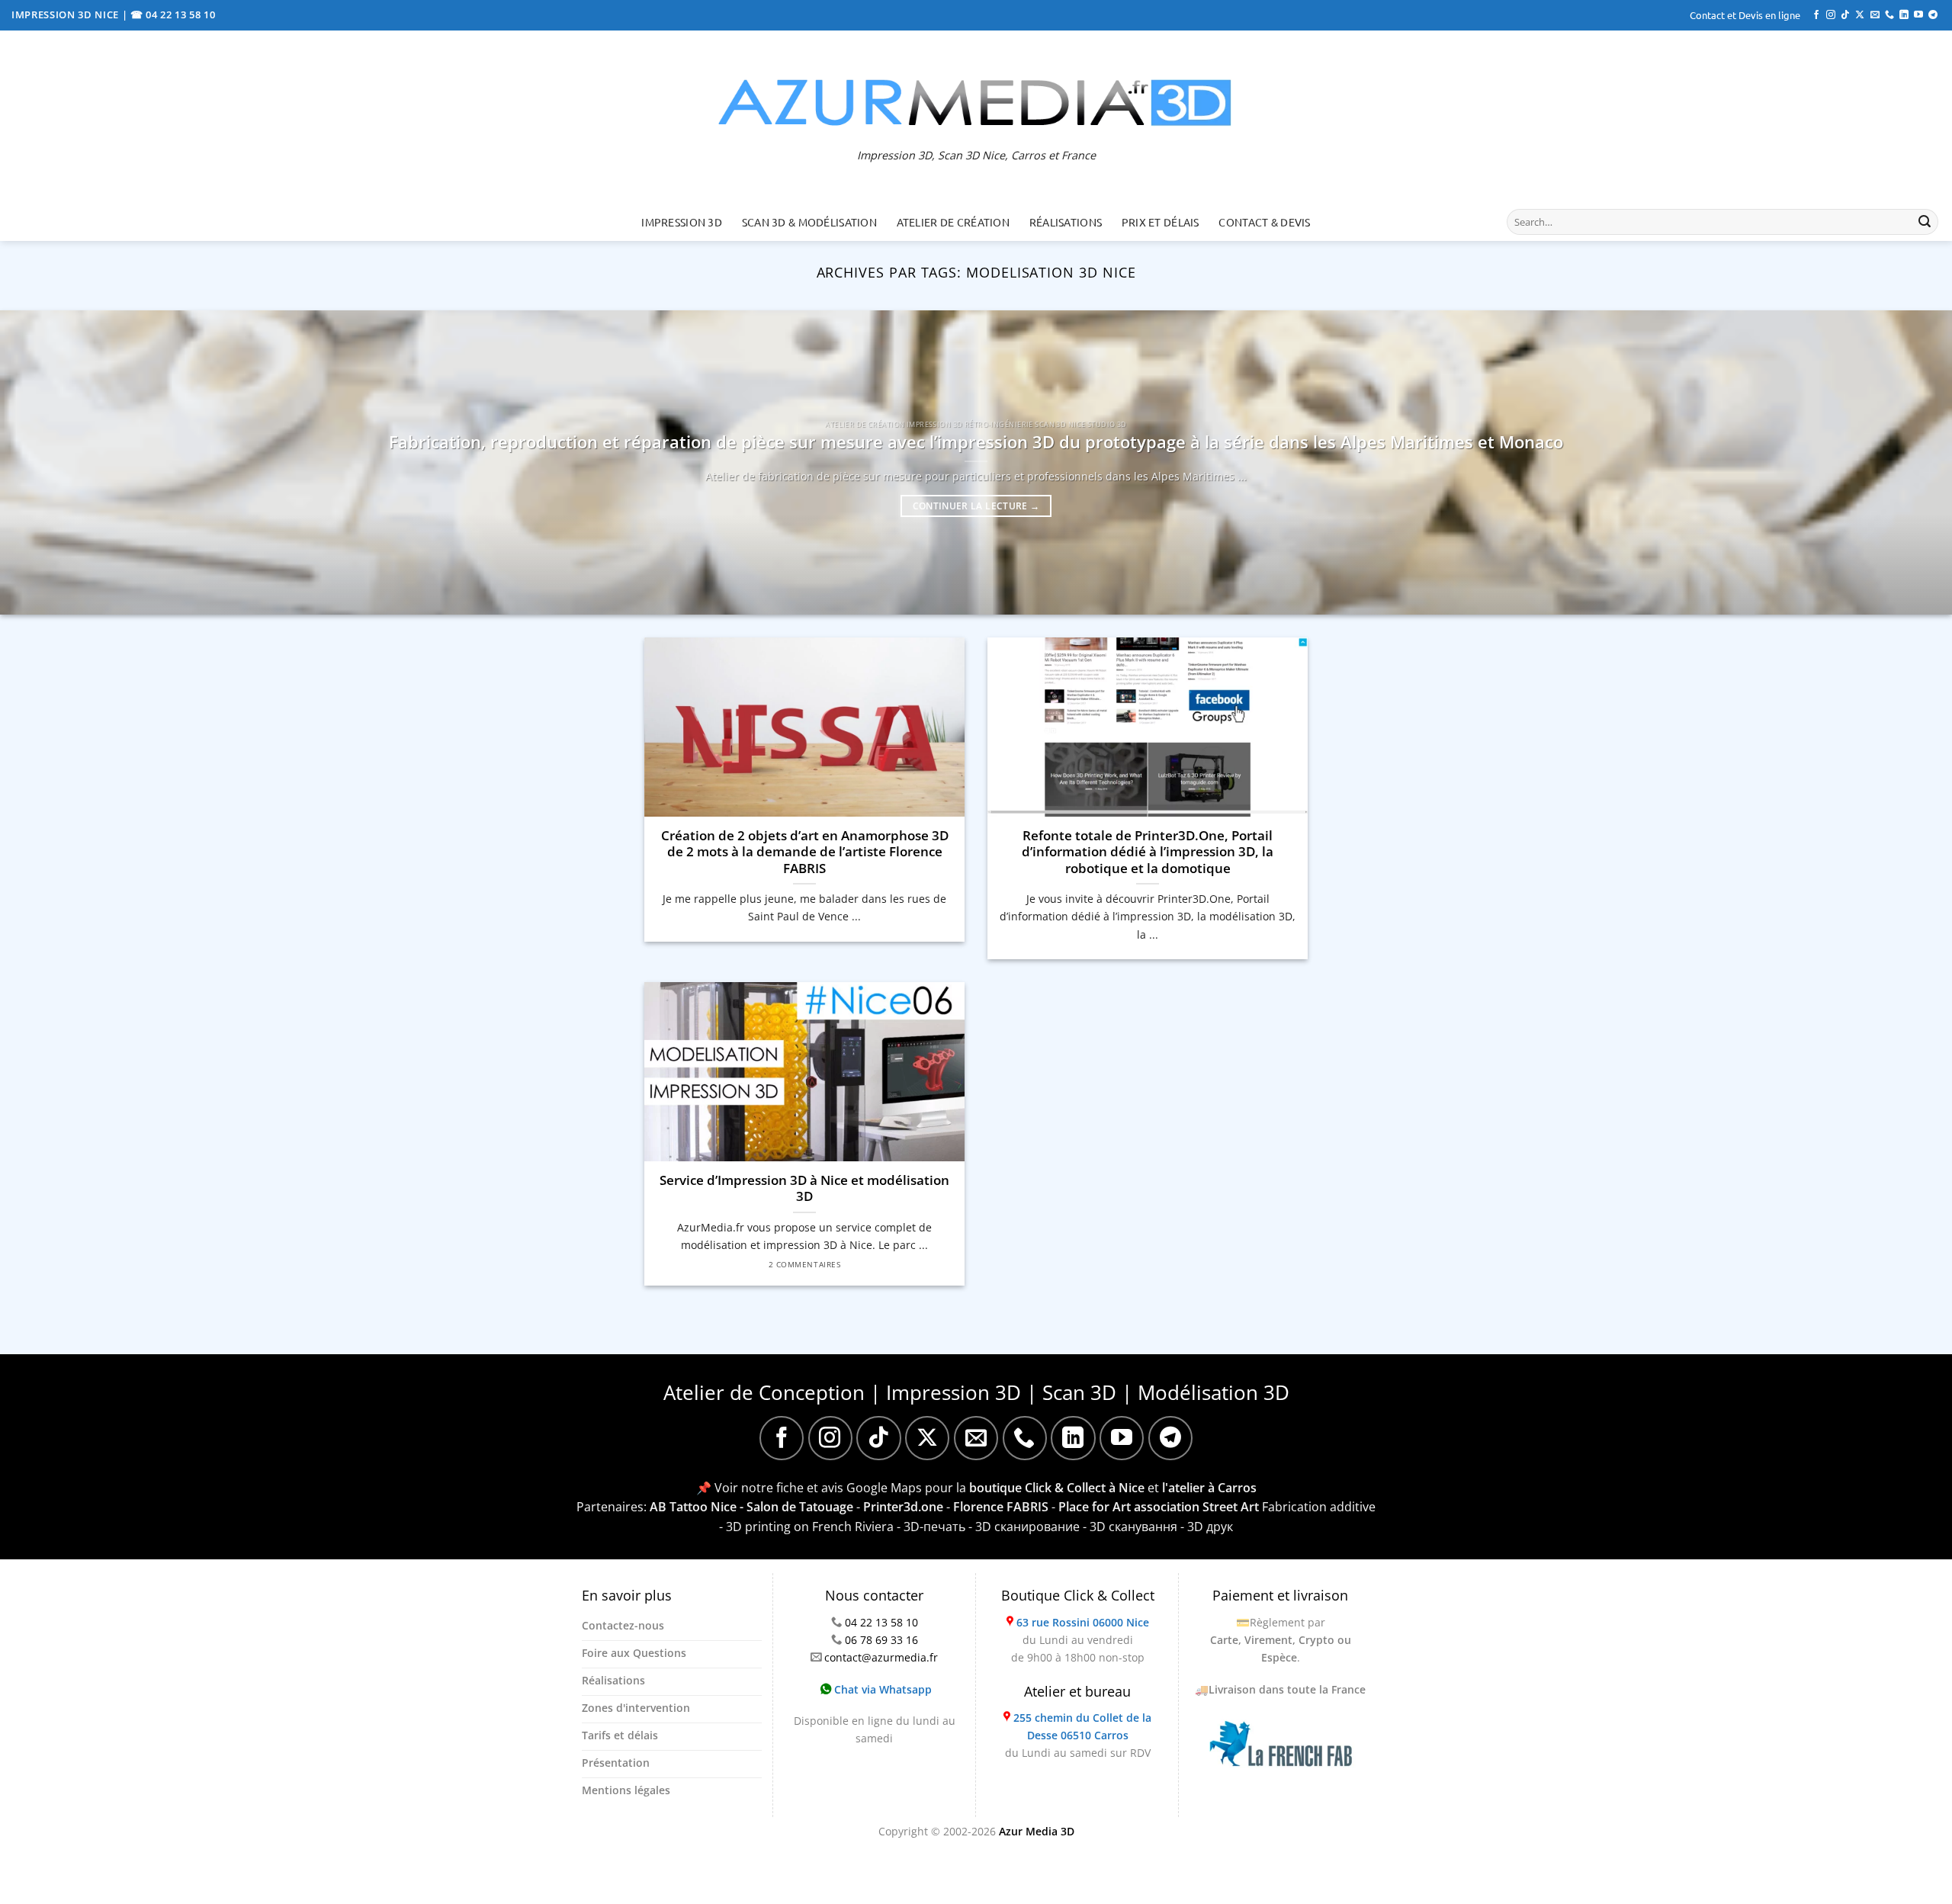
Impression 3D (682, 222)
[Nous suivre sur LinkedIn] (1904, 15)
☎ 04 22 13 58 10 (173, 14)
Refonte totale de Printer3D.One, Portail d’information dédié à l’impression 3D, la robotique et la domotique (1148, 852)
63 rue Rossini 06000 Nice (1083, 1622)
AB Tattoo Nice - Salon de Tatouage (751, 1507)
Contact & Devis (1264, 222)
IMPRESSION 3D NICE (67, 14)
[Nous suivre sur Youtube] (1918, 15)
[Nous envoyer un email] (1875, 15)
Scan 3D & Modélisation (809, 222)
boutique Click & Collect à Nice (1057, 1488)
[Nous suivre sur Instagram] (1831, 15)
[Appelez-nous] (1889, 15)
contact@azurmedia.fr (881, 1657)
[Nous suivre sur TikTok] (1845, 15)
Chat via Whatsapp (881, 1689)
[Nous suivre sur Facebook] (1816, 15)
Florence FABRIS (1001, 1507)
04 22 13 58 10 (881, 1622)
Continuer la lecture (976, 506)
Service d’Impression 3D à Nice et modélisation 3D (804, 1188)
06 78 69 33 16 (881, 1640)
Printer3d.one (903, 1507)
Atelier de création (953, 222)
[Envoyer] (1925, 222)
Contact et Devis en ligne (1745, 15)
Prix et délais (1161, 222)
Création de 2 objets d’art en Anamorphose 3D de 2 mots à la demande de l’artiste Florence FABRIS (805, 852)
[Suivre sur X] (1860, 15)
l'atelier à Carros (1209, 1488)
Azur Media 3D (1037, 1831)
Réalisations (1066, 222)
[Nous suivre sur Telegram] (1933, 15)
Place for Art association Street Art (1159, 1507)
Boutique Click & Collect (1078, 1595)
